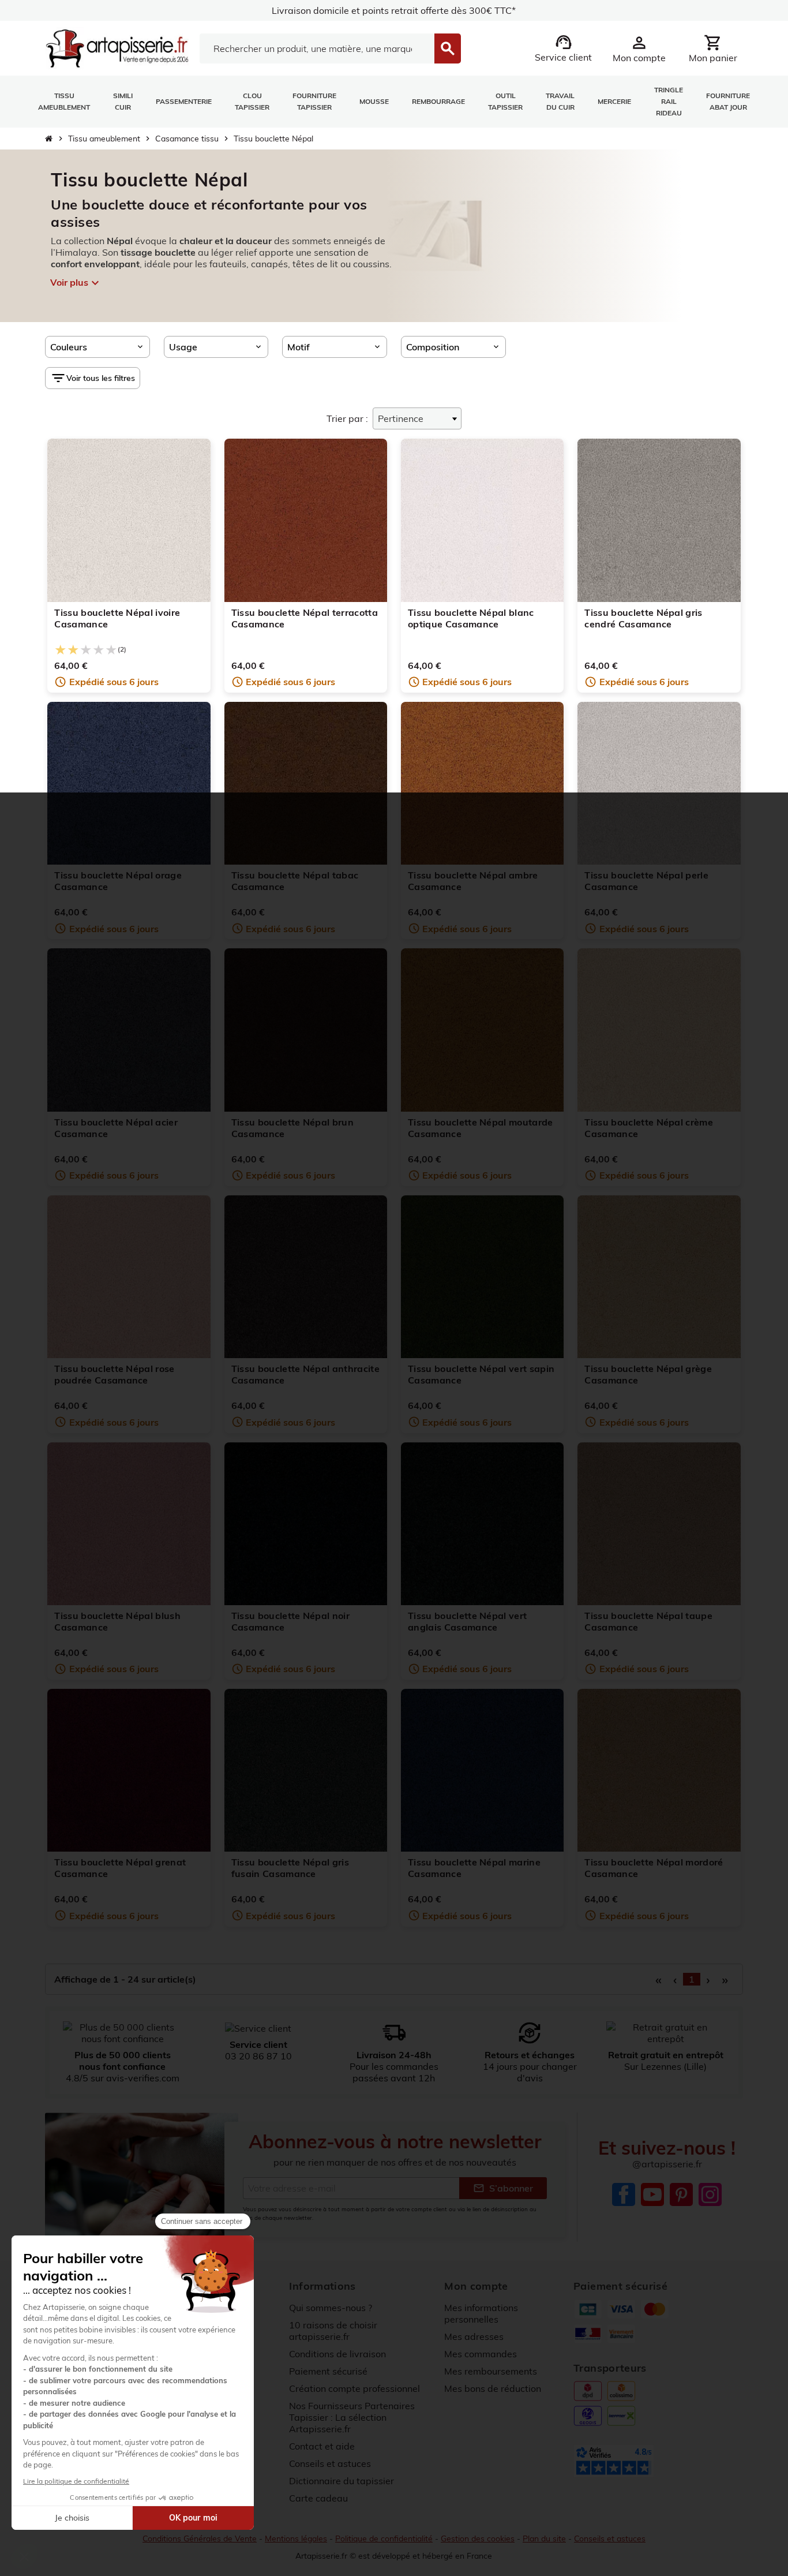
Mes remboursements (491, 2371)
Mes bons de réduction (493, 2388)
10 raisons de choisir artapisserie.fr (333, 2331)
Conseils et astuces (330, 2463)
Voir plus (75, 283)
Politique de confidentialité (384, 2538)
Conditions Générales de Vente (200, 2538)
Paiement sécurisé (328, 2371)
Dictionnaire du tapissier (342, 2481)
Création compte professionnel (354, 2388)
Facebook (624, 2194)
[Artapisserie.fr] (117, 47)
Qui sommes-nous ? (331, 2308)
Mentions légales (296, 2538)
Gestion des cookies (478, 2538)
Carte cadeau (318, 2498)
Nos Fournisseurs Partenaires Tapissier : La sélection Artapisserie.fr (352, 2417)
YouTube (652, 2194)
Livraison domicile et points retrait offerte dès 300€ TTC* (394, 10)
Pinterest (681, 2194)
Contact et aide (322, 2446)
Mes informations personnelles (481, 2313)
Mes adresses (474, 2336)
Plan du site (544, 2538)
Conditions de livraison (337, 2354)
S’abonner (503, 2188)
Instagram (710, 2194)
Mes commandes (481, 2354)
